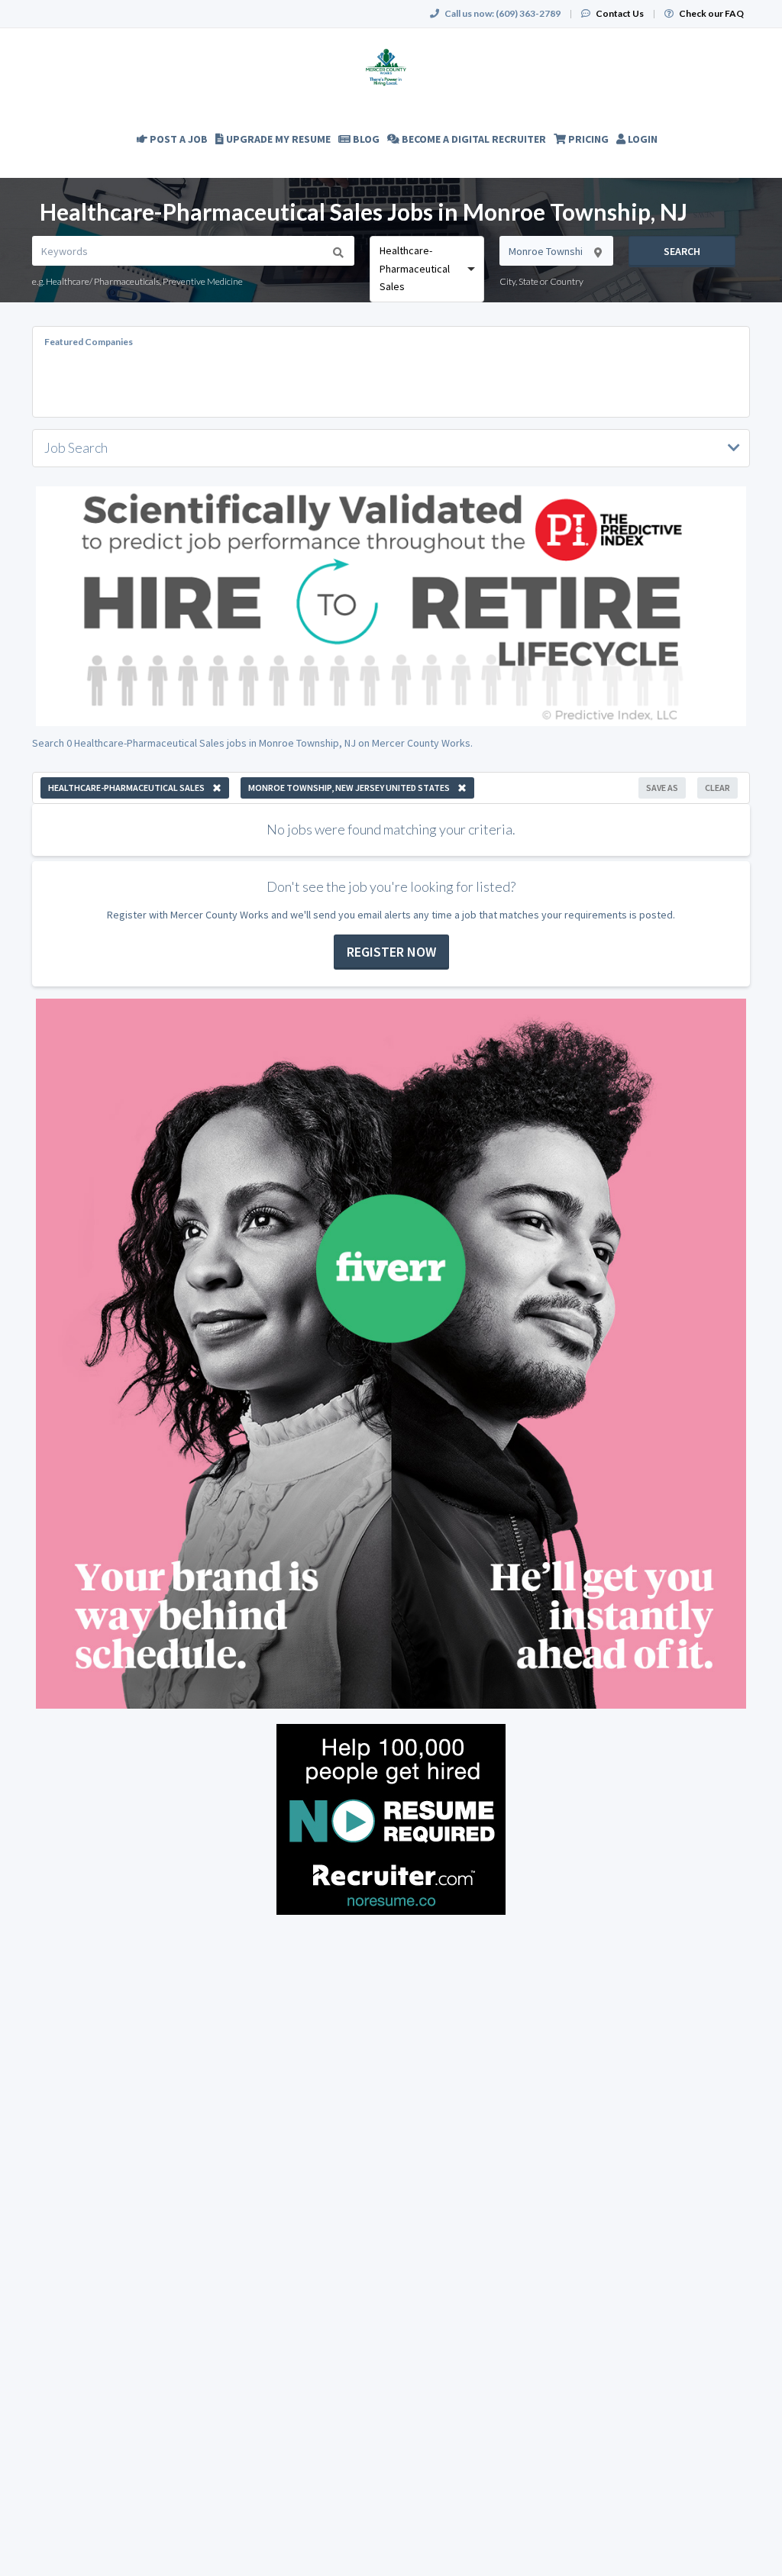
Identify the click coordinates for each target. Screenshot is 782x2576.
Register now (391, 952)
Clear (717, 788)
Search (682, 251)
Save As (662, 788)
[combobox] (427, 269)
